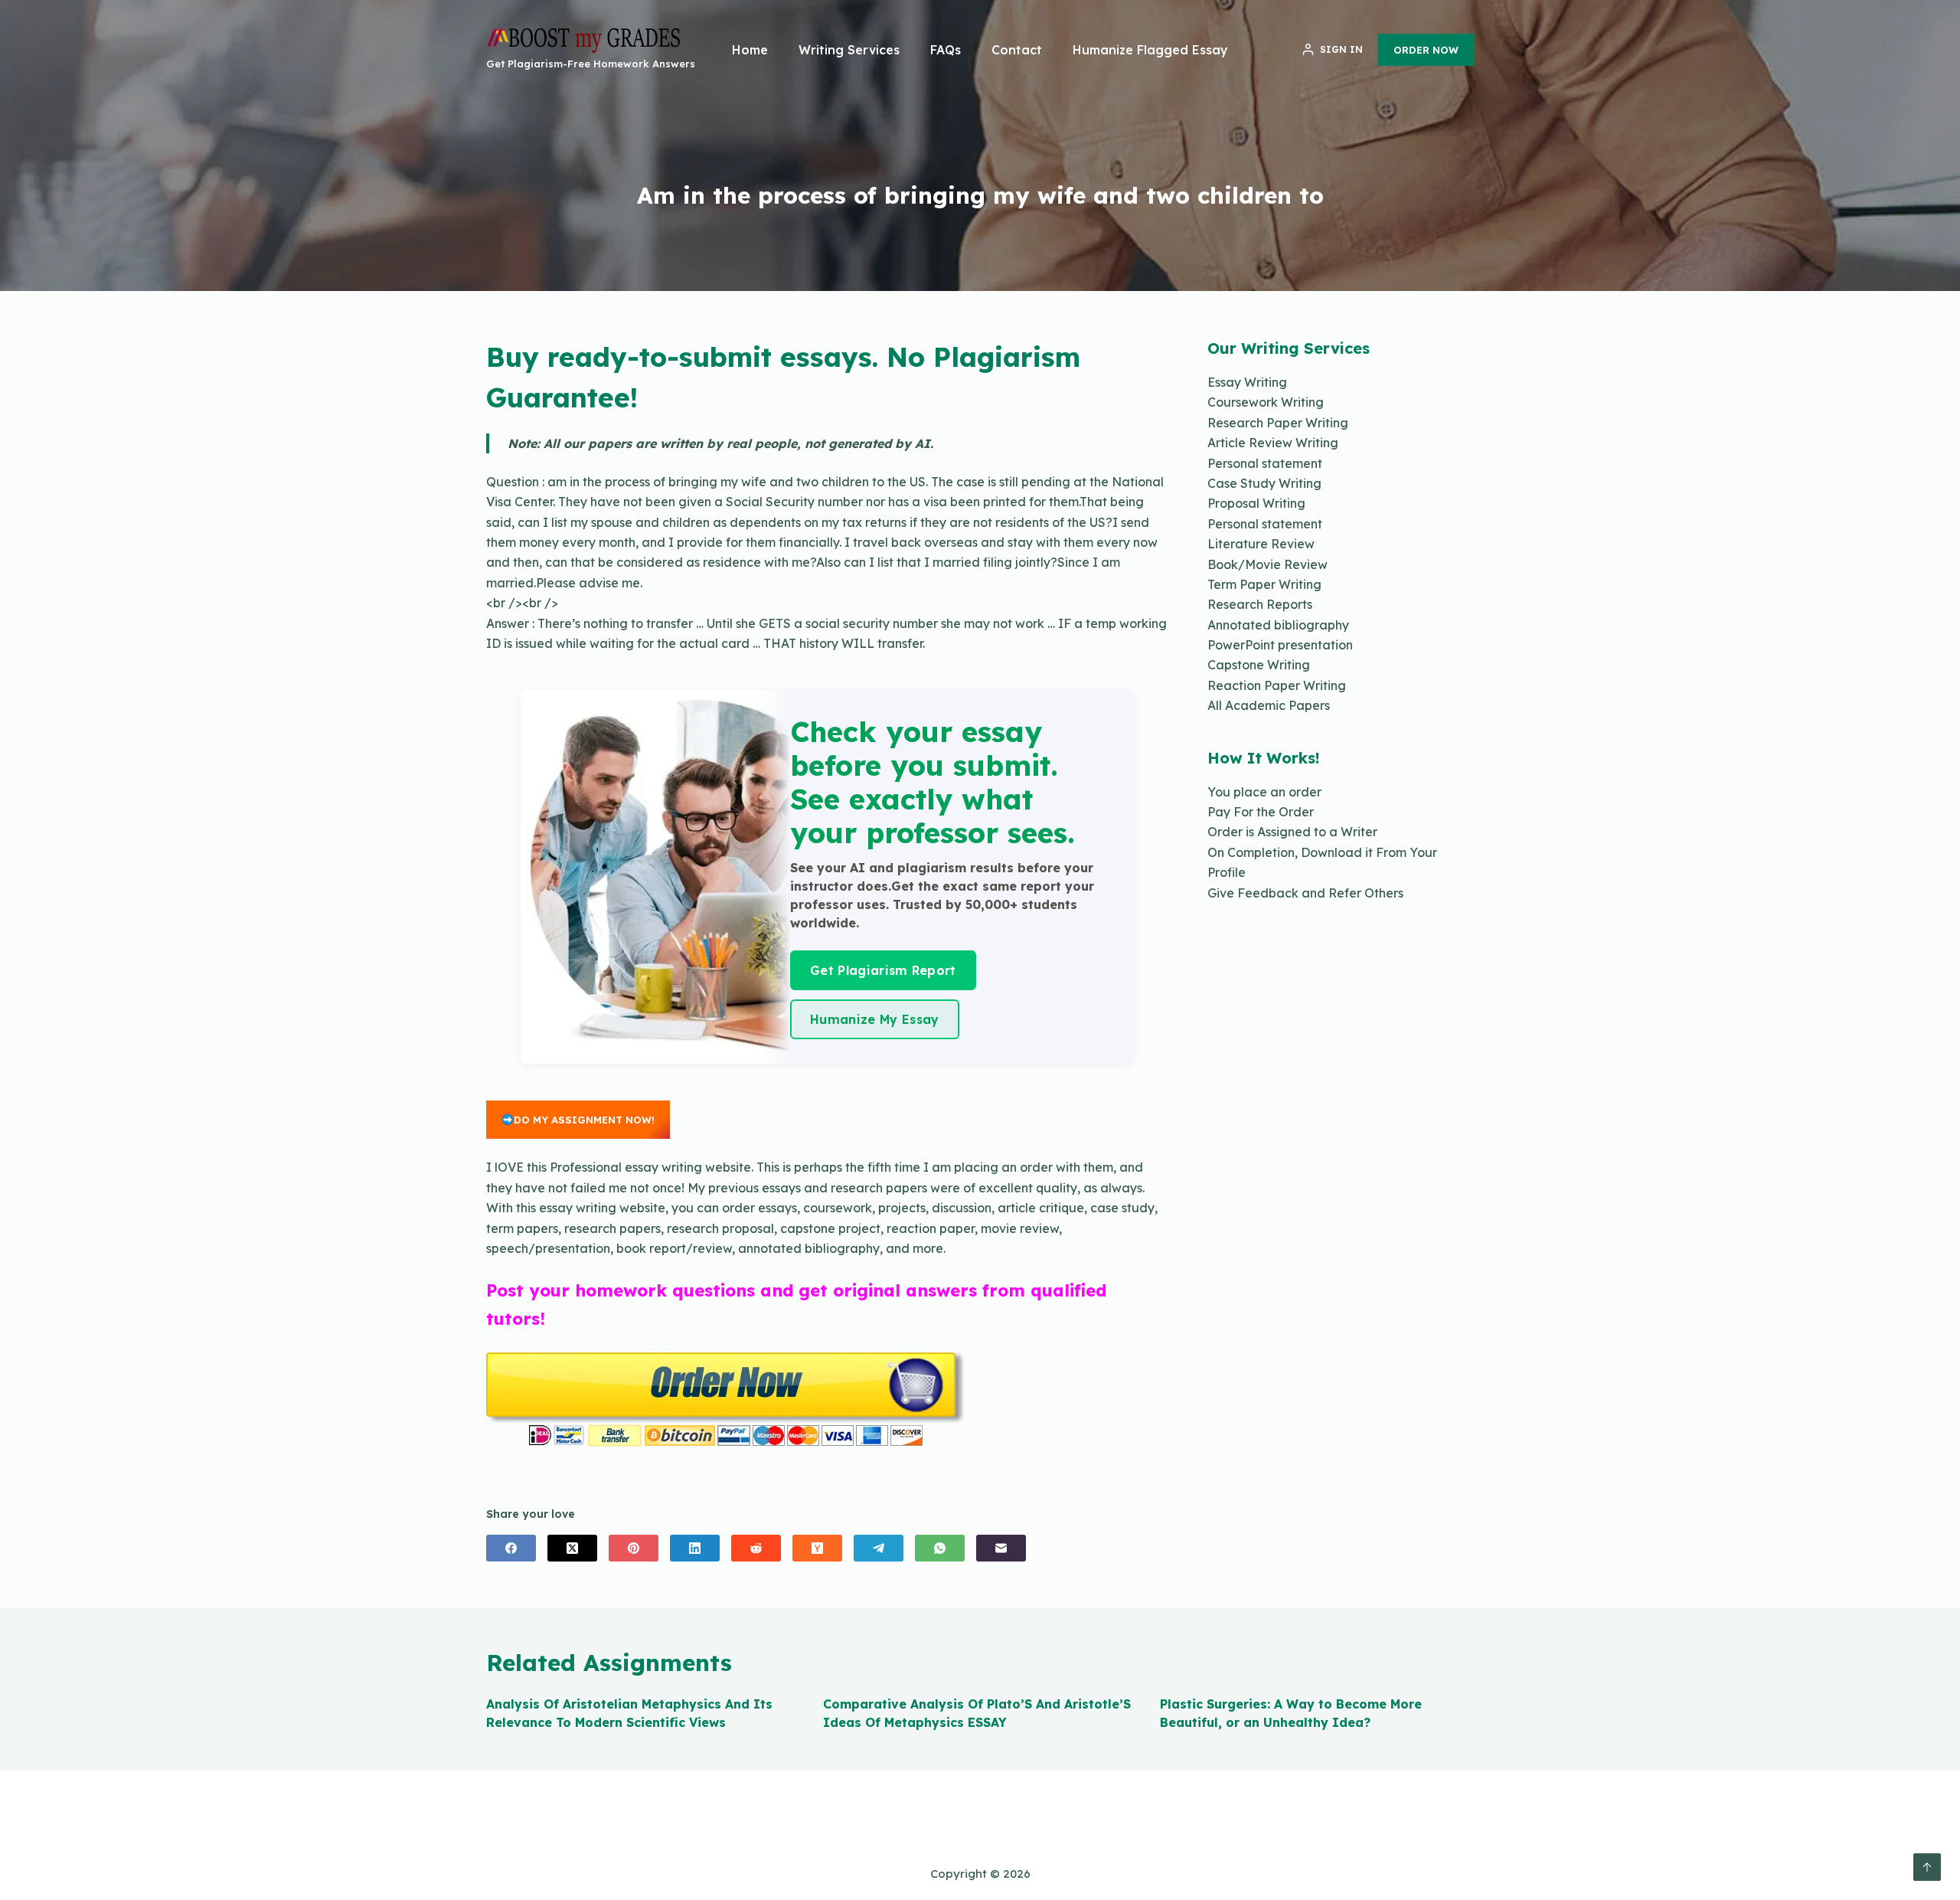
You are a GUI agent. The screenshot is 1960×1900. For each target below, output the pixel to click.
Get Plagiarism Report (883, 970)
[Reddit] (756, 1548)
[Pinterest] (634, 1548)
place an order (1277, 792)
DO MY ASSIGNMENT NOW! (584, 1120)
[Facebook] (511, 1548)
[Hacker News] (817, 1548)
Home (750, 50)
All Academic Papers (1269, 705)
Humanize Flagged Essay (1150, 50)
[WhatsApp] (940, 1548)
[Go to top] (1927, 1867)
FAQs (946, 50)
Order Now (1426, 50)
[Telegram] (879, 1548)
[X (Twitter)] (572, 1548)
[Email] (1001, 1548)
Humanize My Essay (874, 1019)
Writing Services (849, 50)
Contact (1017, 50)
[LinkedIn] (695, 1548)
